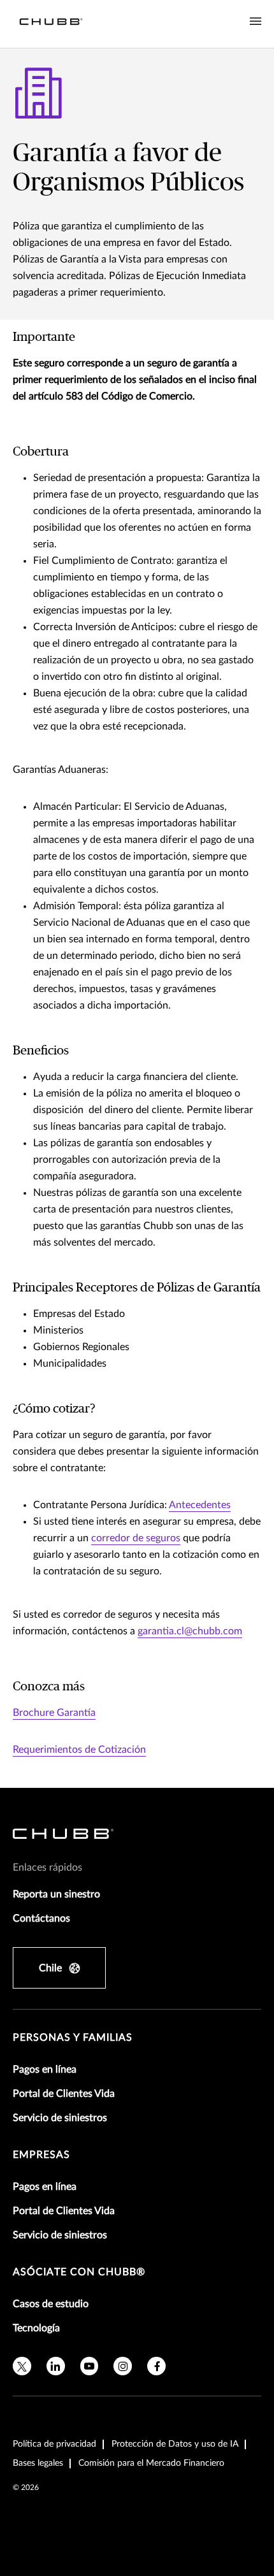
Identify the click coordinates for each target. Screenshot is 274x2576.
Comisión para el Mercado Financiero (151, 2463)
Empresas (41, 2155)
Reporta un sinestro (56, 1894)
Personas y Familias (73, 2038)
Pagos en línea (45, 2069)
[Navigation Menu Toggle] (256, 22)
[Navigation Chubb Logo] (51, 24)
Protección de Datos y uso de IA (175, 2444)
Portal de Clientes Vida (64, 2094)
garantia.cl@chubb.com (190, 1631)
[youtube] (90, 2366)
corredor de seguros (136, 1538)
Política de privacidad (54, 2444)
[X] (22, 2366)
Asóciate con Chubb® (79, 2272)
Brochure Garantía (54, 1713)
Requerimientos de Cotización (79, 1750)
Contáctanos (41, 1918)
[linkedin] (56, 2366)
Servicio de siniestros (60, 2118)
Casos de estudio (51, 2304)
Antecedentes (200, 1505)
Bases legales (38, 2463)
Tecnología (36, 2328)
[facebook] (156, 2366)
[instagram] (123, 2366)
